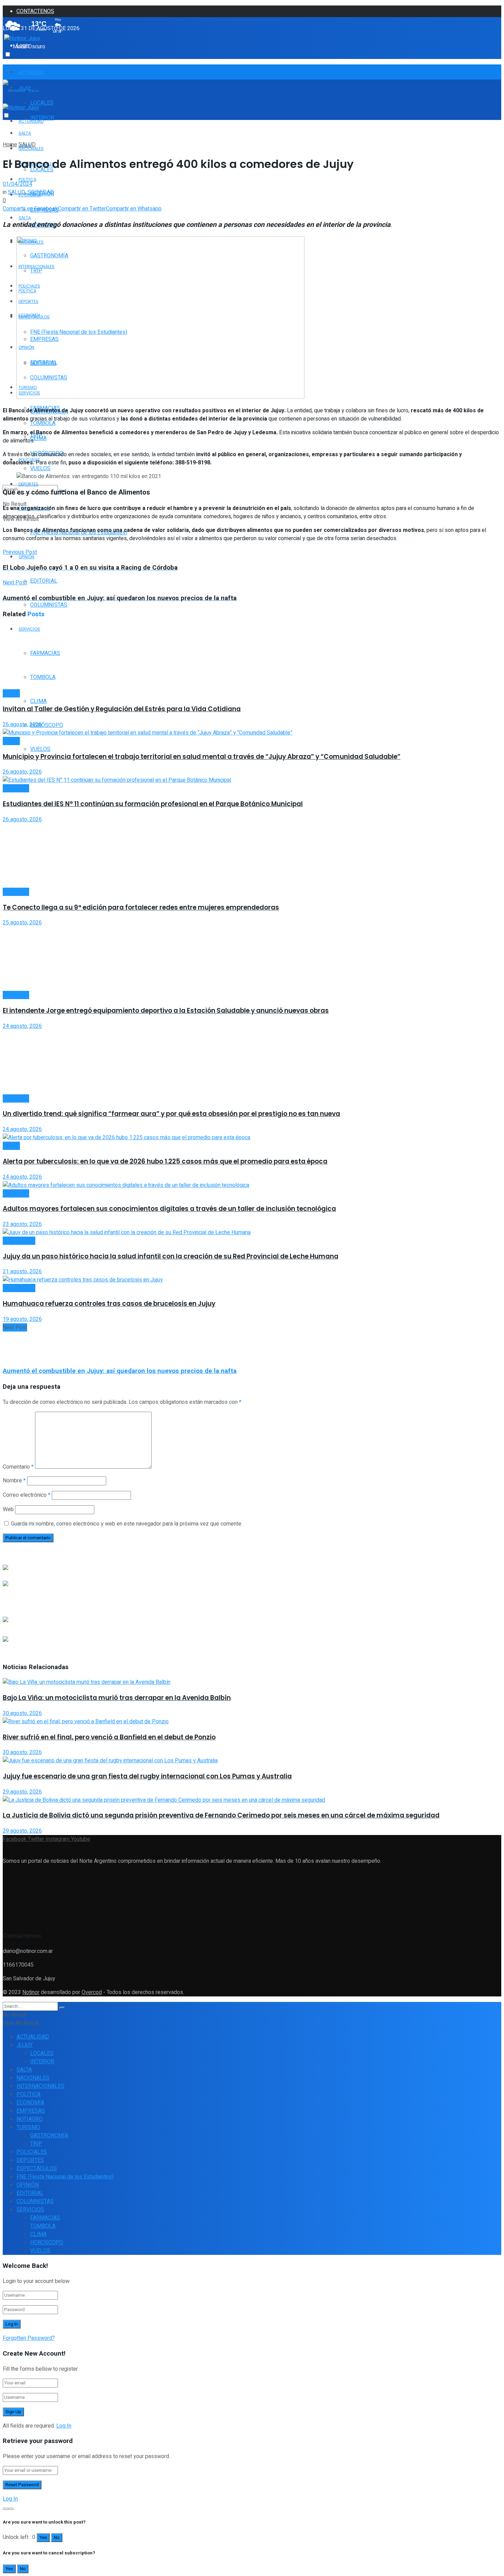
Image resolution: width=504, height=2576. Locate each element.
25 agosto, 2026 (22, 923)
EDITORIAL (44, 581)
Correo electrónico (27, 1495)
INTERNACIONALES (40, 2086)
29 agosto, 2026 (22, 1792)
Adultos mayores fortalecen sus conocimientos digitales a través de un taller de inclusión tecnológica (169, 1209)
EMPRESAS (31, 2111)
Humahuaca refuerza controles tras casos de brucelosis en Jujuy (109, 1304)
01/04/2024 (17, 184)
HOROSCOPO (47, 2243)
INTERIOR (42, 2062)
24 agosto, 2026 (22, 1026)
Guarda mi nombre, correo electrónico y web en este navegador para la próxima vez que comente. (127, 1524)
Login (23, 46)
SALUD (27, 145)
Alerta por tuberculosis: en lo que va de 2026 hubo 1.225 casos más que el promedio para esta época (165, 1161)
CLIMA (38, 701)
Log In (64, 2426)
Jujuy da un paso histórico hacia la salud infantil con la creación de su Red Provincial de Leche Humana (171, 1256)
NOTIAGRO (29, 2119)
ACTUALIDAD (31, 72)
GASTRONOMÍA (49, 2136)
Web (8, 1509)
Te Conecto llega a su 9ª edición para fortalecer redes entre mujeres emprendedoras (141, 907)
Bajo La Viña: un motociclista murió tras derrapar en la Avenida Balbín (117, 1698)
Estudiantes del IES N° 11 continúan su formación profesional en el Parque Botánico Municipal (153, 804)
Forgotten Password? (29, 2338)
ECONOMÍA (30, 2103)
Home (10, 145)
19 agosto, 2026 (22, 1319)
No (57, 2538)
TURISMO (28, 2127)
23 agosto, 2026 (22, 1224)
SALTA (25, 218)
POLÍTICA (27, 179)
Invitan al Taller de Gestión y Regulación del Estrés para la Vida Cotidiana (122, 709)
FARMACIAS (45, 2218)
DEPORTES (28, 484)
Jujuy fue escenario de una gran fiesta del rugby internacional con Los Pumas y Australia (147, 1776)
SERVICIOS (30, 2210)
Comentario (18, 1467)
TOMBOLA (43, 2226)
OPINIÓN (26, 557)
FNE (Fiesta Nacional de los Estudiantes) (65, 2177)
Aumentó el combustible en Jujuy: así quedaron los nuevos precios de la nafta (120, 1371)
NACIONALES (33, 2078)
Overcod (92, 1992)
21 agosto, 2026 (22, 1272)
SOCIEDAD (41, 192)
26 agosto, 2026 (22, 725)
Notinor (31, 1992)
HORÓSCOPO (47, 725)
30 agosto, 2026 (22, 1713)
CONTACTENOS (35, 11)
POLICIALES (32, 2152)
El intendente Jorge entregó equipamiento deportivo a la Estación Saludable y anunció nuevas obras (166, 1011)
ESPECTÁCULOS (37, 2168)
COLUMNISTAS (49, 605)
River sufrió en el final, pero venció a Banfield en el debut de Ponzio (109, 1737)
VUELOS (40, 749)
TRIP (36, 2144)
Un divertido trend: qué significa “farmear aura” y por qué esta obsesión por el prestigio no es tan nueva (171, 1114)
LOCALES (42, 103)
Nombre (14, 1481)
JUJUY (25, 2045)
